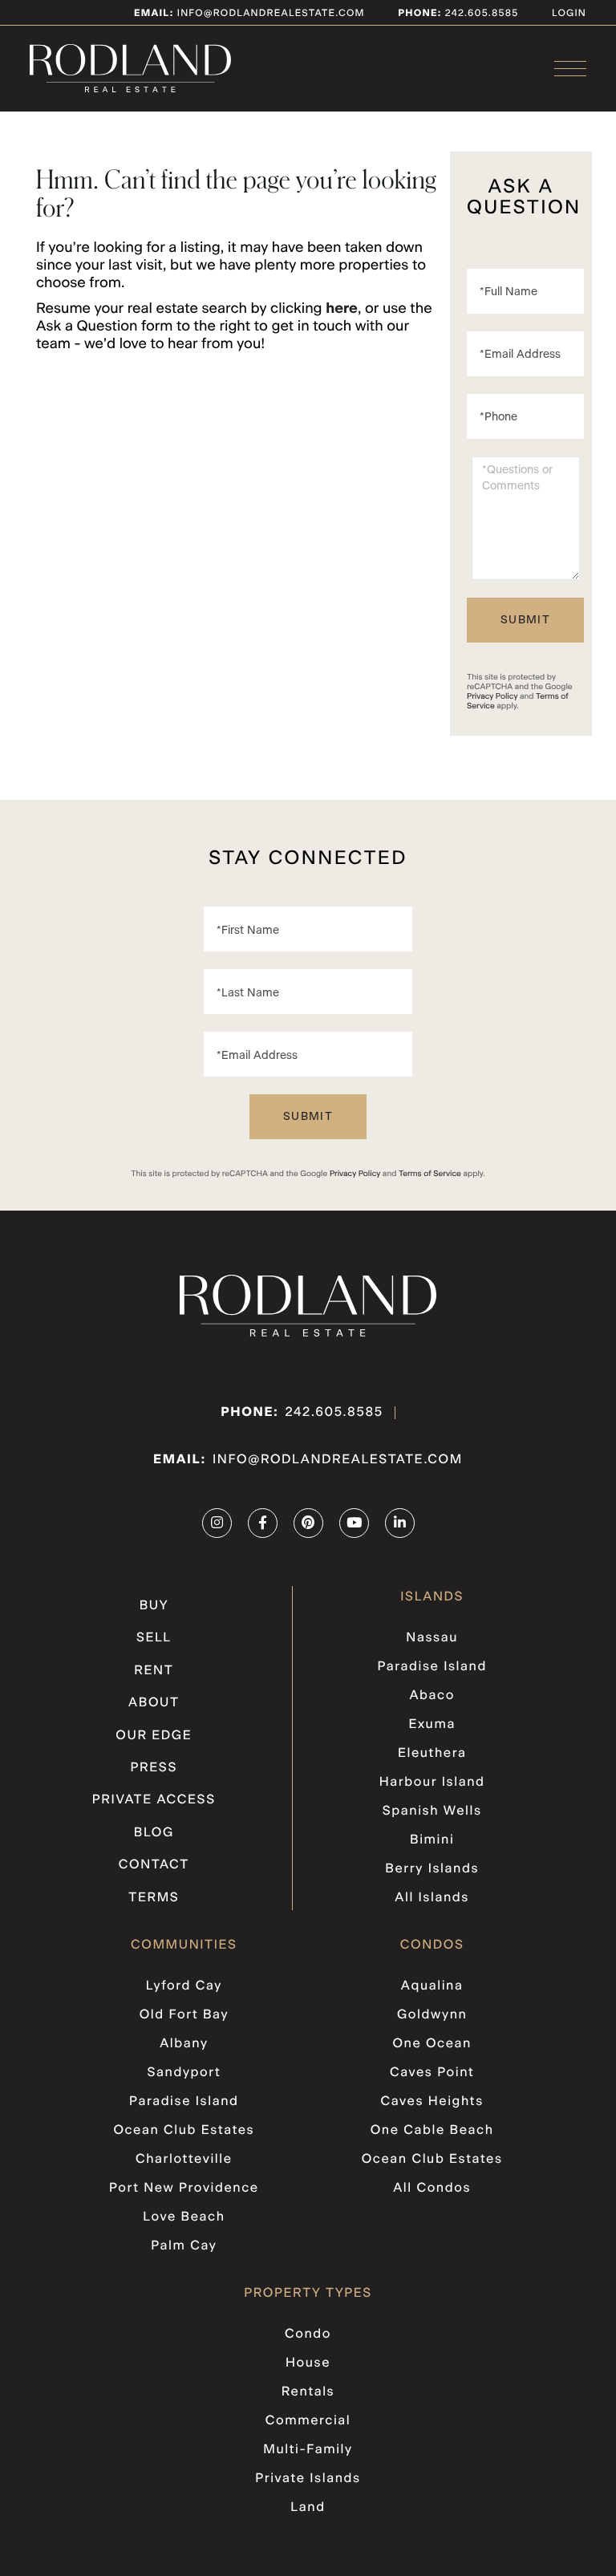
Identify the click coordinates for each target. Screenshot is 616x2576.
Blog (154, 1833)
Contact (154, 1865)
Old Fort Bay (184, 2015)
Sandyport (184, 2073)
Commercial (308, 2421)
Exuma (432, 1725)
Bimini (432, 1840)
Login (569, 14)
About (154, 1703)
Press (154, 1768)
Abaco (432, 1696)
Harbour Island (432, 1783)
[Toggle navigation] (570, 69)
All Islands (432, 1898)
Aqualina (432, 1986)
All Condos (432, 2189)
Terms (154, 1898)
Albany (184, 2044)
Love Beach (184, 2217)
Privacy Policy (492, 696)
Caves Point (432, 2073)
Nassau (432, 1638)
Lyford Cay (184, 1986)
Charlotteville (184, 2160)
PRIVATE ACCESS (154, 1800)
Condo (308, 2335)
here (342, 309)
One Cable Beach (432, 2131)
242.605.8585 (480, 14)
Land (308, 2508)
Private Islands (308, 2479)
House (308, 2363)
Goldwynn (432, 2015)
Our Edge (154, 1736)
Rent (154, 1671)
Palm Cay (184, 2246)
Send (525, 620)
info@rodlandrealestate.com (249, 14)
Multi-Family (308, 2450)
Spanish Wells (432, 1811)
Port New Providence (184, 2189)
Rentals (308, 2392)
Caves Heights (432, 2102)
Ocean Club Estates (184, 2131)
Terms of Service (430, 1174)
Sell (154, 1638)
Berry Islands (432, 1869)
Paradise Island (432, 1667)
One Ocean (432, 2044)
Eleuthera (432, 1754)
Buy (154, 1606)
